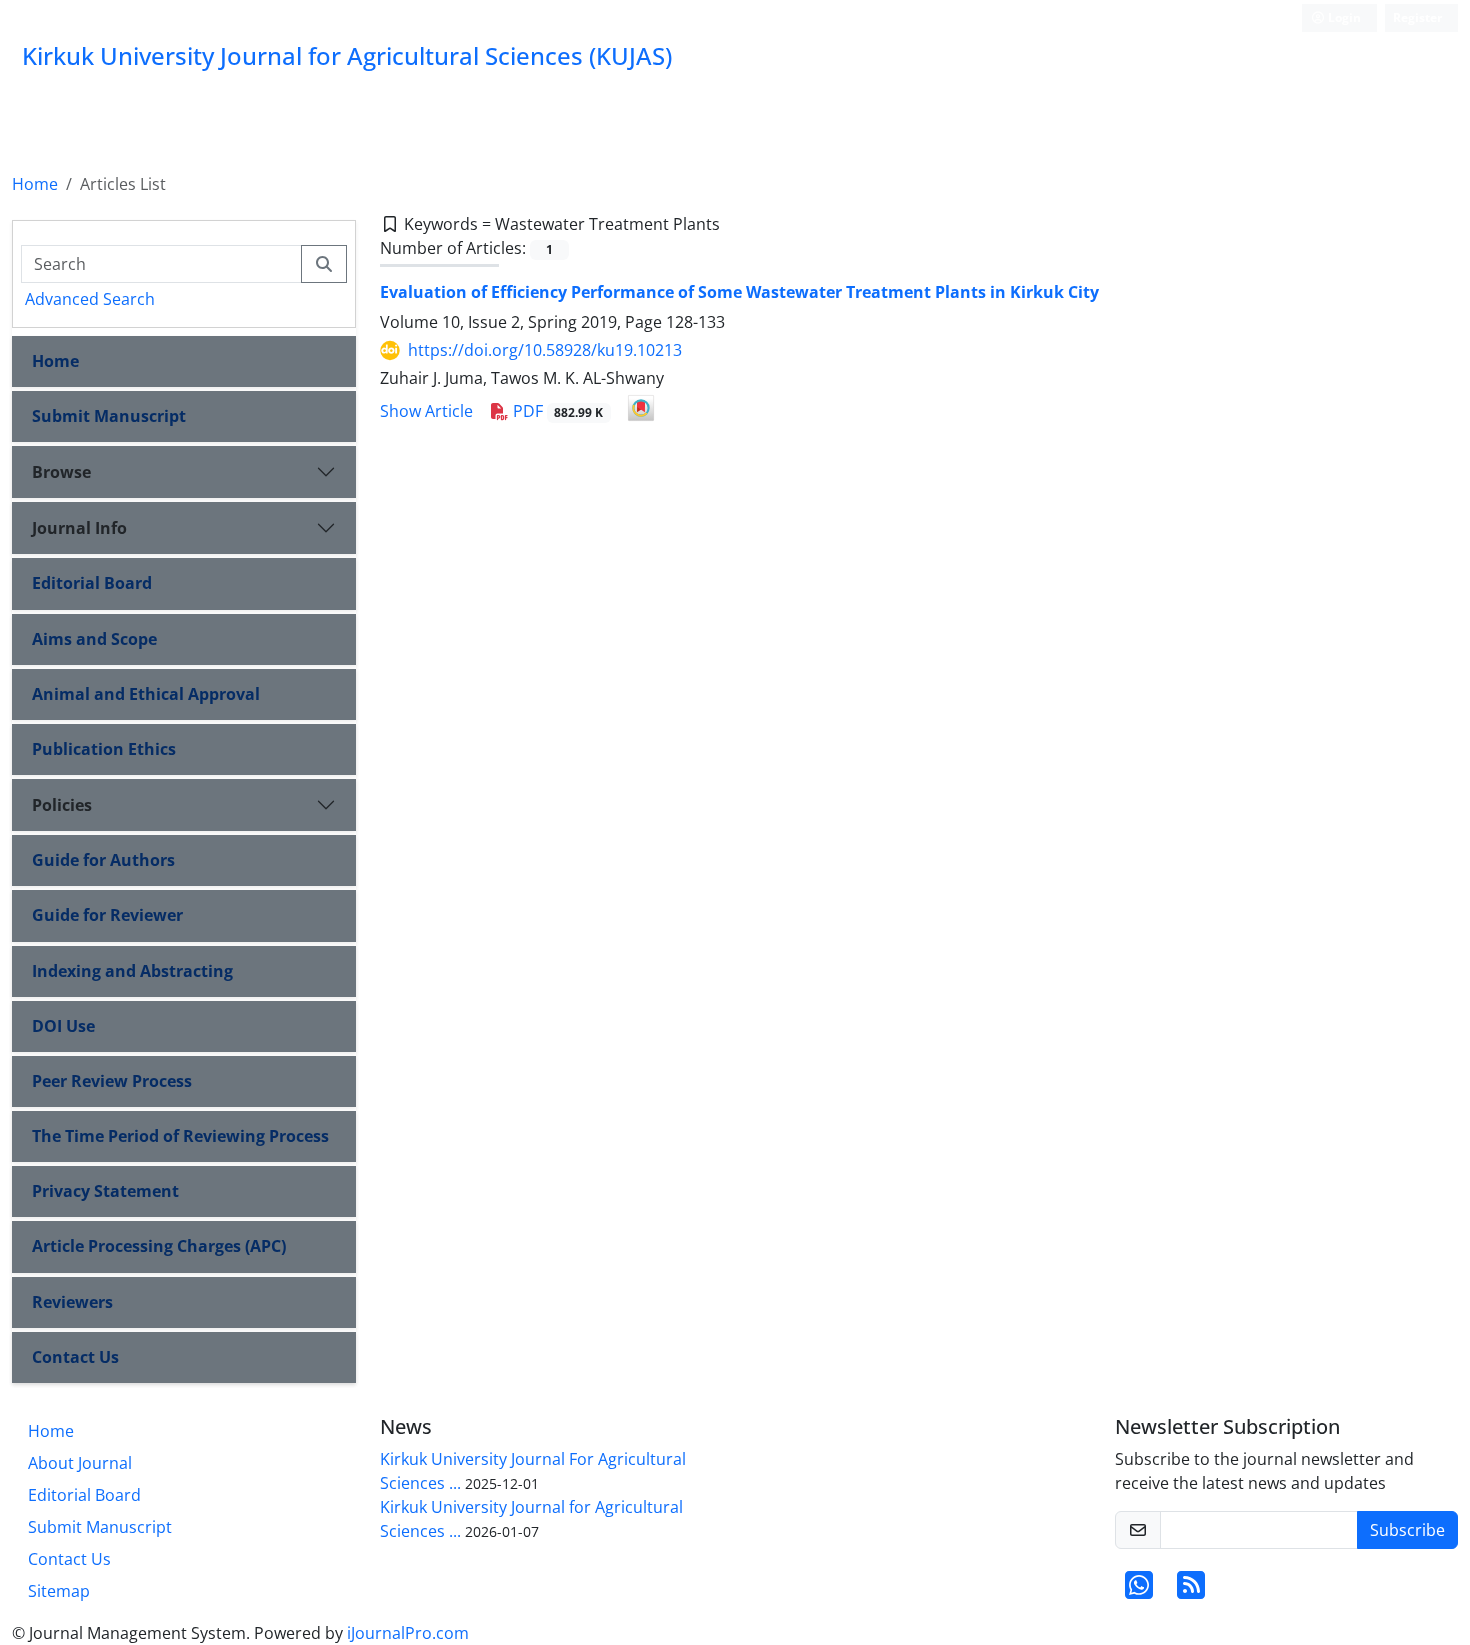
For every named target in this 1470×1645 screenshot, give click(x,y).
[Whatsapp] (1139, 1591)
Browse (61, 472)
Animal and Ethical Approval (146, 694)
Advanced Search (90, 299)
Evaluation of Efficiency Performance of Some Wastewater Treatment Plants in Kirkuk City (739, 292)
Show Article (426, 411)
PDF (556, 411)
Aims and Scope (94, 639)
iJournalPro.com (408, 1633)
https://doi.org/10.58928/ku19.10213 (545, 350)
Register (1417, 17)
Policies (62, 805)
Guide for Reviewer (107, 915)
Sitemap (59, 1591)
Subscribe (1407, 1530)
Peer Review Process (112, 1081)
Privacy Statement (105, 1191)
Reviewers (72, 1302)
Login (1343, 17)
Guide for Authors (103, 860)
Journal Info (79, 528)
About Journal (80, 1463)
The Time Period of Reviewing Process (180, 1136)
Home (35, 184)
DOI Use (63, 1026)
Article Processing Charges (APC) (159, 1246)
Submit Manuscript (109, 416)
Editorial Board (92, 583)
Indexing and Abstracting (132, 971)
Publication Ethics (104, 749)
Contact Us (75, 1357)
